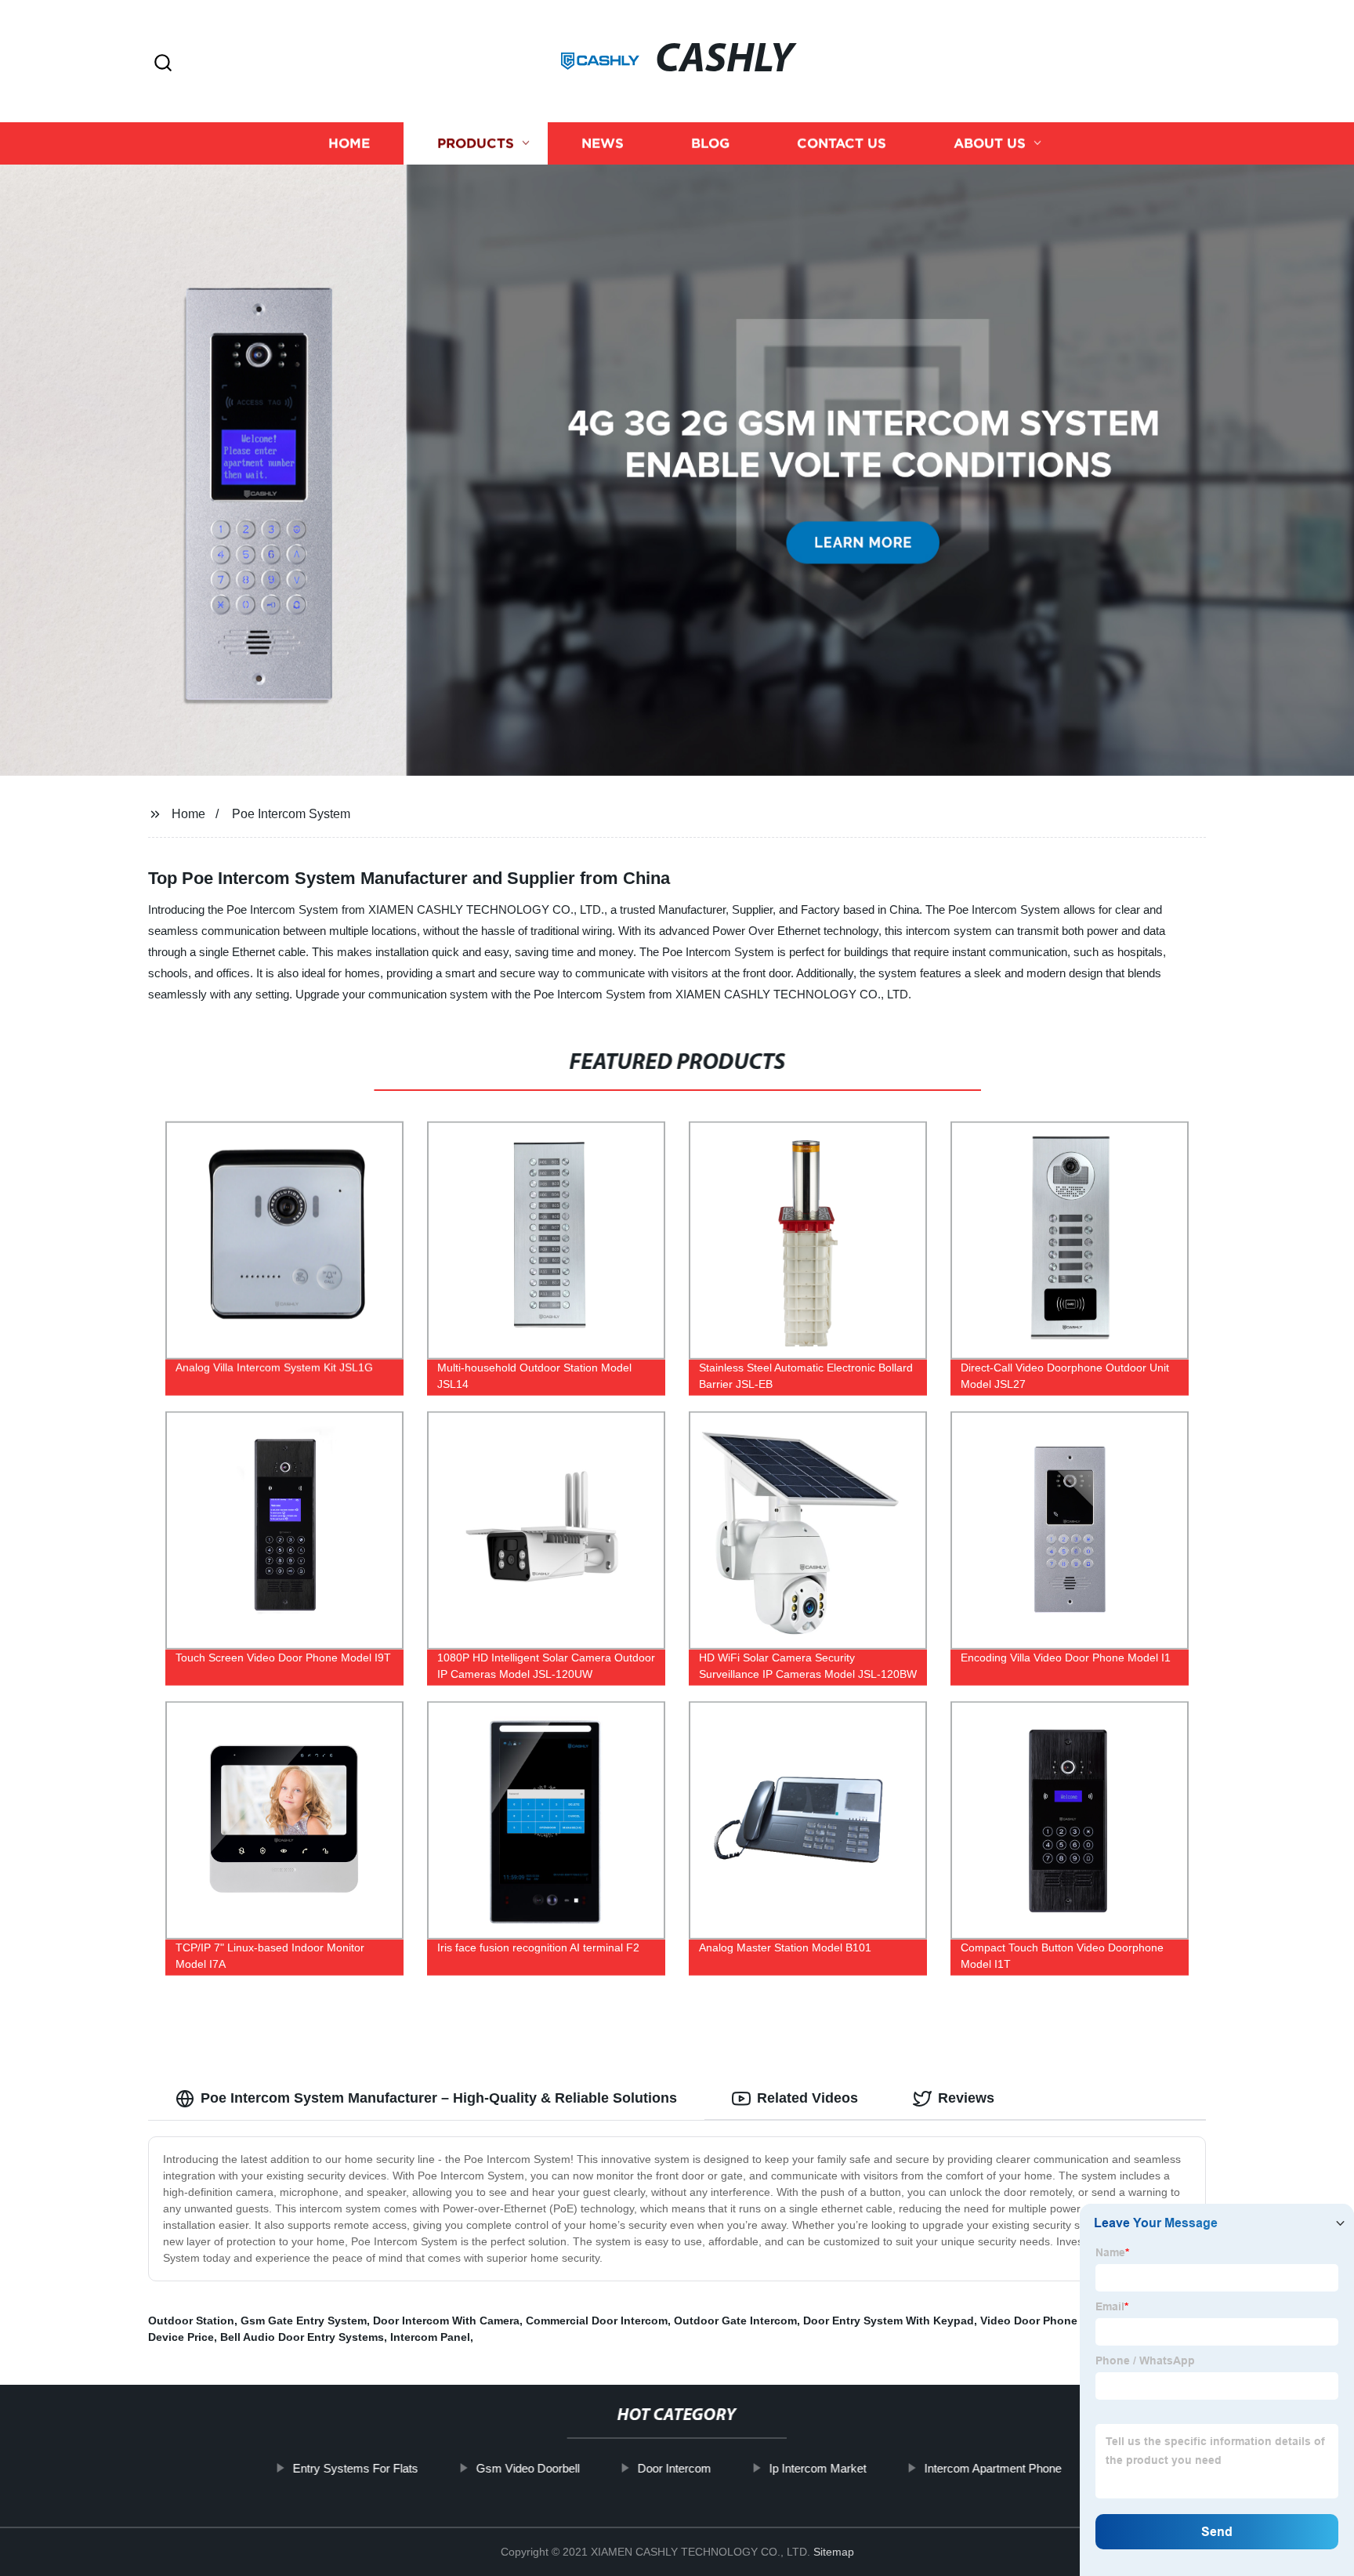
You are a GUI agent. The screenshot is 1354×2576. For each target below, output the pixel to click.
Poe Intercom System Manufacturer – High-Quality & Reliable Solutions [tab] (439, 2098)
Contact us (842, 143)
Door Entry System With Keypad (889, 2321)
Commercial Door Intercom (597, 2321)
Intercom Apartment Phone (992, 2468)
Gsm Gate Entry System (304, 2321)
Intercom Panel (430, 2337)
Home (349, 143)
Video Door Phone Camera (1050, 2321)
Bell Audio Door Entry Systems (302, 2337)
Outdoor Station (191, 2321)
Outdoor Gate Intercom (735, 2321)
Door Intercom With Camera (446, 2321)
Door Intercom (674, 2468)
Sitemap (834, 2552)
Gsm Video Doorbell (527, 2468)
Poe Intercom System (291, 814)
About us (990, 143)
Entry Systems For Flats (355, 2468)
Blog (710, 143)
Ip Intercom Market (817, 2468)
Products (476, 143)
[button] (163, 64)
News (603, 143)
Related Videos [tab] (807, 2098)
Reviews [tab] (966, 2098)
